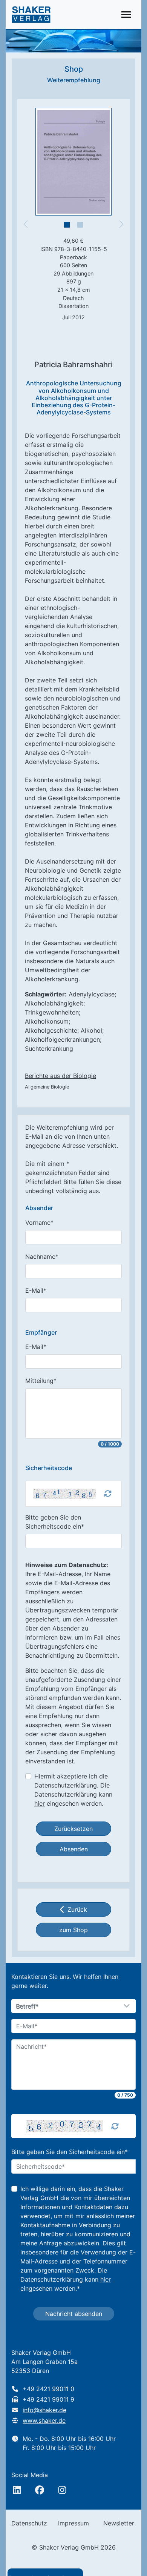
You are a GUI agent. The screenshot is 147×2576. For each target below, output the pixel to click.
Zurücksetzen (73, 1829)
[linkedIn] (17, 2490)
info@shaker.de (44, 2410)
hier (40, 1803)
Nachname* (42, 1256)
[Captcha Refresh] (108, 1494)
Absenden (74, 1849)
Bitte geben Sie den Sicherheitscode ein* (55, 1522)
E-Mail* (36, 1290)
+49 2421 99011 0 (48, 2389)
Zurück (77, 1909)
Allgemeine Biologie (47, 1087)
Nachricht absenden (74, 2314)
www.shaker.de (44, 2420)
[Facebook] (40, 2490)
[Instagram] (62, 2490)
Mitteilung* (41, 1381)
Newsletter (119, 2523)
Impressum (73, 2523)
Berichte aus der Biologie (60, 1076)
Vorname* (39, 1223)
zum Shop (73, 1930)
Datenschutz (29, 2523)
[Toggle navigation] (126, 15)
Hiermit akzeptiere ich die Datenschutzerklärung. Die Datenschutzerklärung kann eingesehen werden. (73, 1790)
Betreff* (28, 2006)
